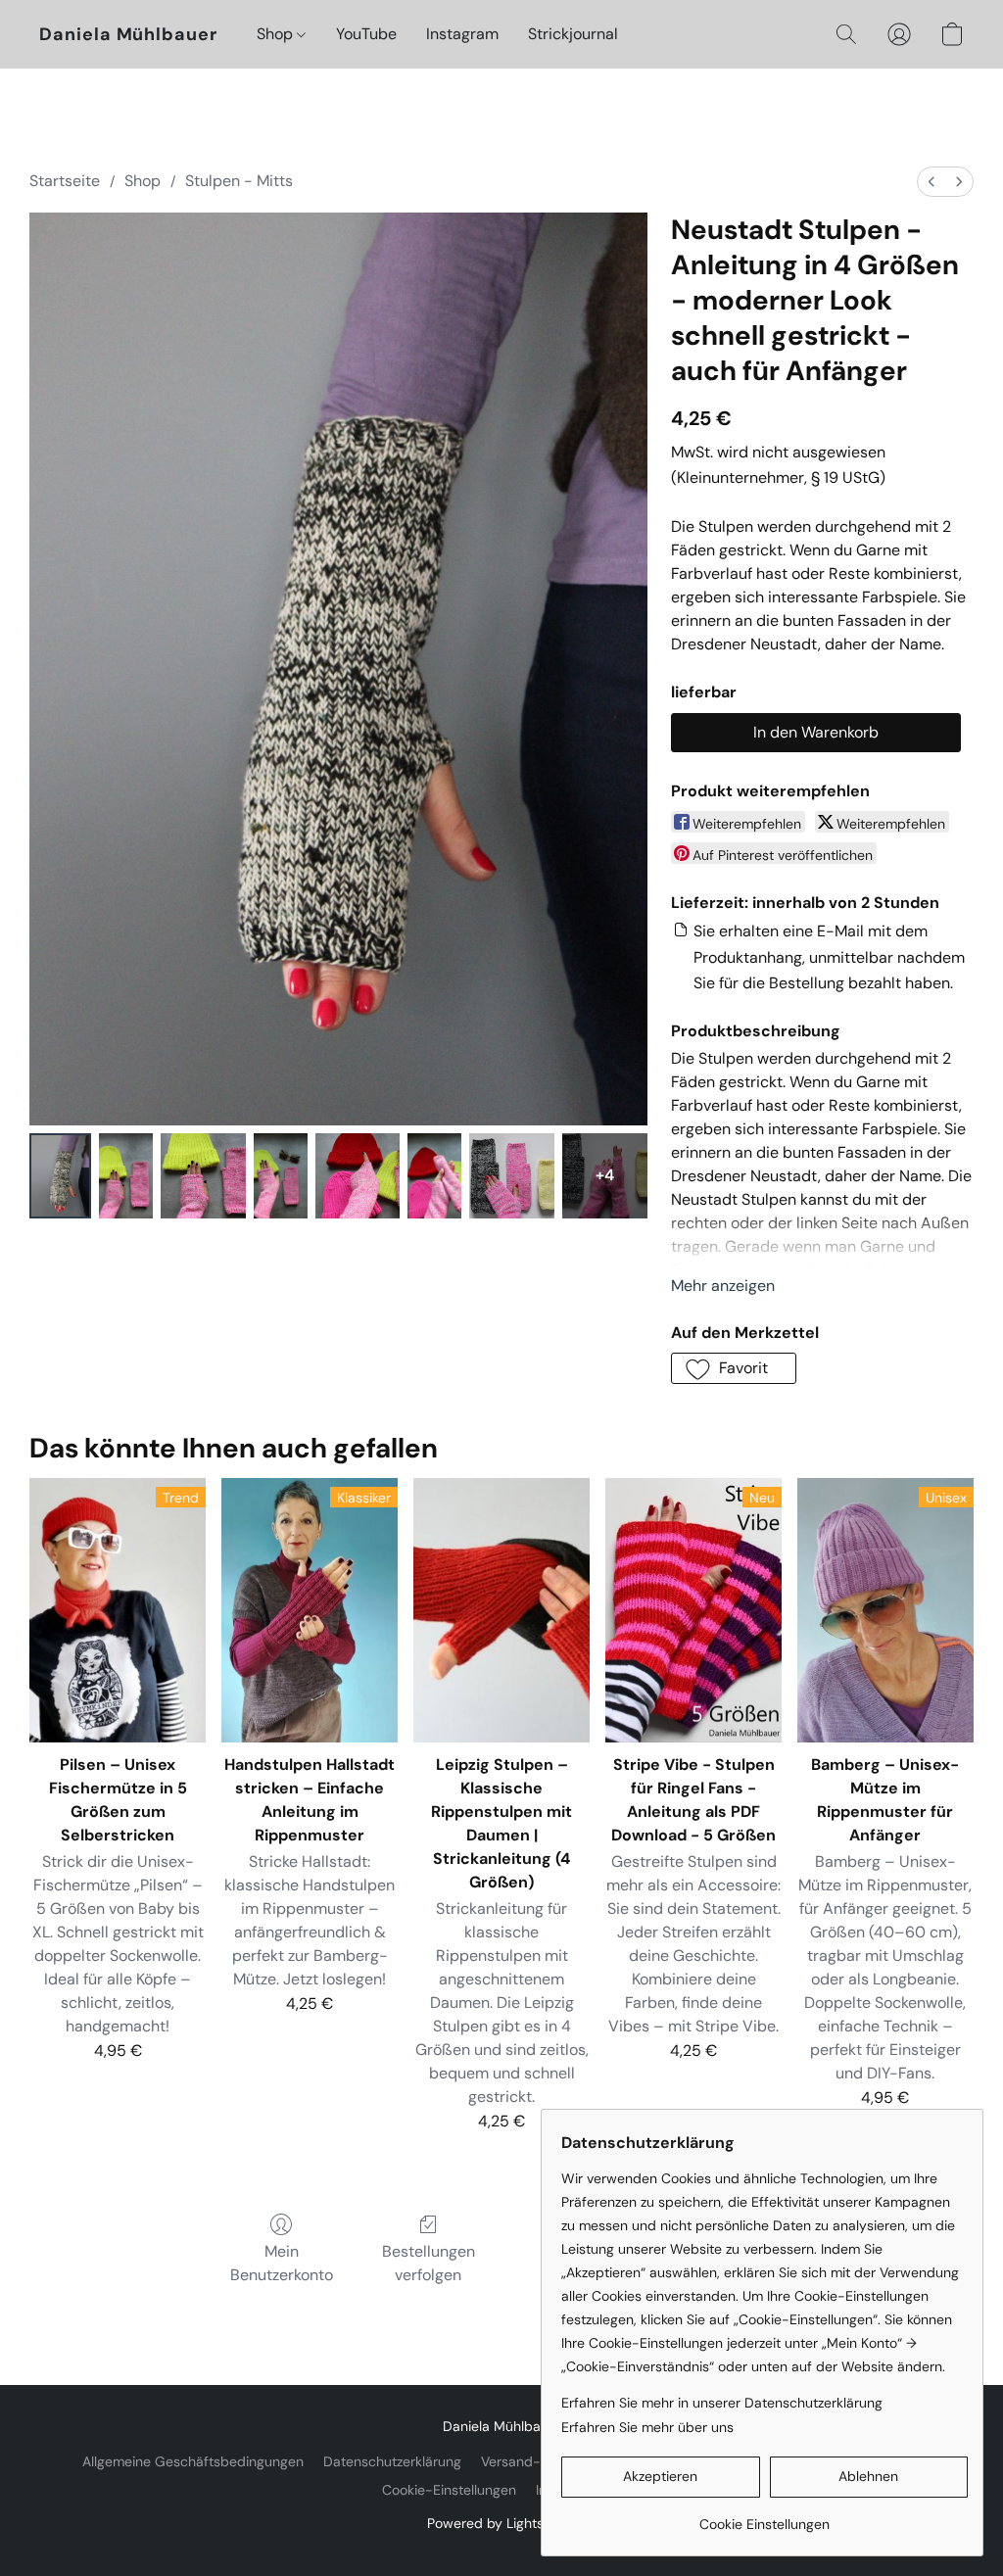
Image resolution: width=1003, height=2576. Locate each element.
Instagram (462, 34)
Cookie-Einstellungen (449, 2490)
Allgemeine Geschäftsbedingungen (193, 2461)
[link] (764, 2517)
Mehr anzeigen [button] (723, 1286)
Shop (277, 34)
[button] (128, 34)
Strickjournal (573, 34)
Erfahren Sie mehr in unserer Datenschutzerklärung (722, 2403)
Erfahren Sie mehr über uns (647, 2427)
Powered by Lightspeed (502, 2523)
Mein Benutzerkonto (282, 2263)
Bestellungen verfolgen (429, 2263)
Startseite (65, 181)
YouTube (366, 34)
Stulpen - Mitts (239, 181)
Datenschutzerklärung (392, 2461)
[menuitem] (931, 182)
